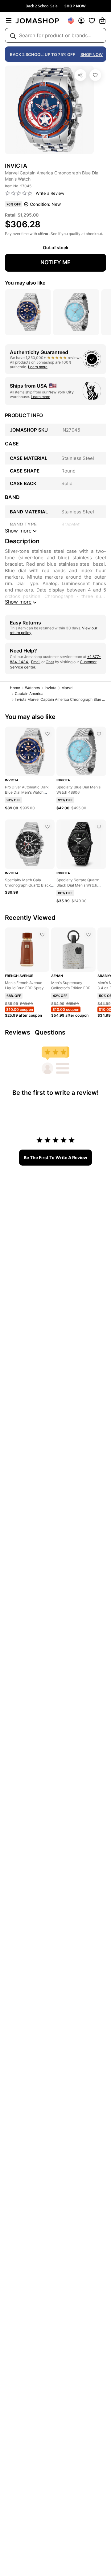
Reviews (18, 1032)
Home (15, 688)
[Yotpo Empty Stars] (19, 193)
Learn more (38, 367)
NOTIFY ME (55, 262)
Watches (32, 688)
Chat (50, 662)
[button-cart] (102, 21)
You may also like (25, 283)
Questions (50, 1032)
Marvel (67, 688)
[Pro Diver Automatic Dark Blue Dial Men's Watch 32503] (47, 734)
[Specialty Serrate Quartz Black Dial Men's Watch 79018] (99, 827)
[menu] (9, 21)
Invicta (51, 688)
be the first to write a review (55, 1157)
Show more (18, 602)
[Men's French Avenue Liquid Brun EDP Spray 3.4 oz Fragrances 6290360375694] (42, 935)
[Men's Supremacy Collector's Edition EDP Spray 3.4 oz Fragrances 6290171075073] (88, 935)
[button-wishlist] (92, 21)
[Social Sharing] (80, 75)
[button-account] (81, 21)
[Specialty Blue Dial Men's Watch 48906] (99, 734)
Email (36, 662)
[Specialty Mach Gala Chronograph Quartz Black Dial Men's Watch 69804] (47, 827)
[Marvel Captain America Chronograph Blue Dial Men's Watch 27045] (95, 75)
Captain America (29, 694)
